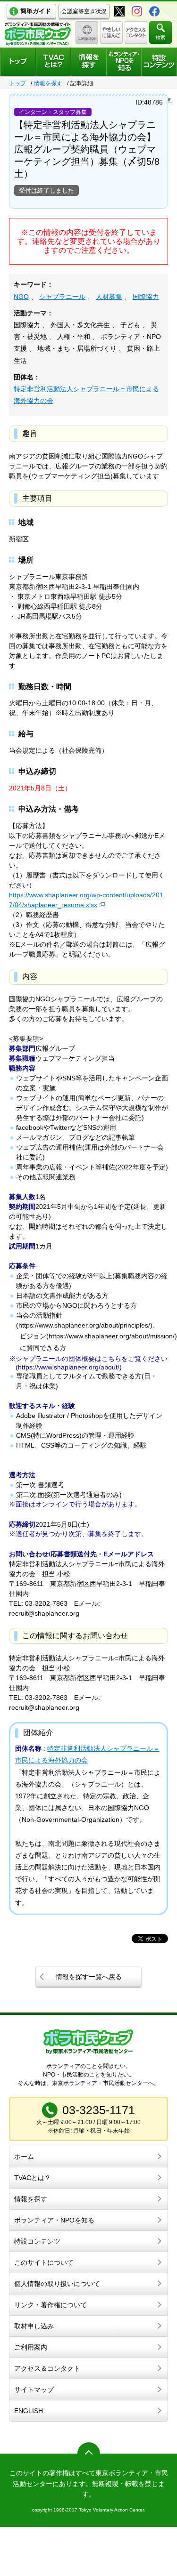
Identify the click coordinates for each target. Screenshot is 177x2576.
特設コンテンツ (37, 2241)
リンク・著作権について (51, 2305)
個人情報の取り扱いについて (57, 2284)
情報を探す (48, 83)
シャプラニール (62, 297)
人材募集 (109, 297)
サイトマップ (34, 2390)
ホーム (24, 2157)
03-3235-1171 (99, 2110)
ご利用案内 (31, 2347)
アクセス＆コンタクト (47, 2368)
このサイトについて (44, 2262)
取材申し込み (34, 2326)
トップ (17, 83)
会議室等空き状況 (84, 11)
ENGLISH (29, 2411)
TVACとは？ (33, 2178)
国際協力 (146, 297)
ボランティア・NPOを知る (54, 2220)
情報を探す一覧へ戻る (89, 1977)
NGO (21, 297)
